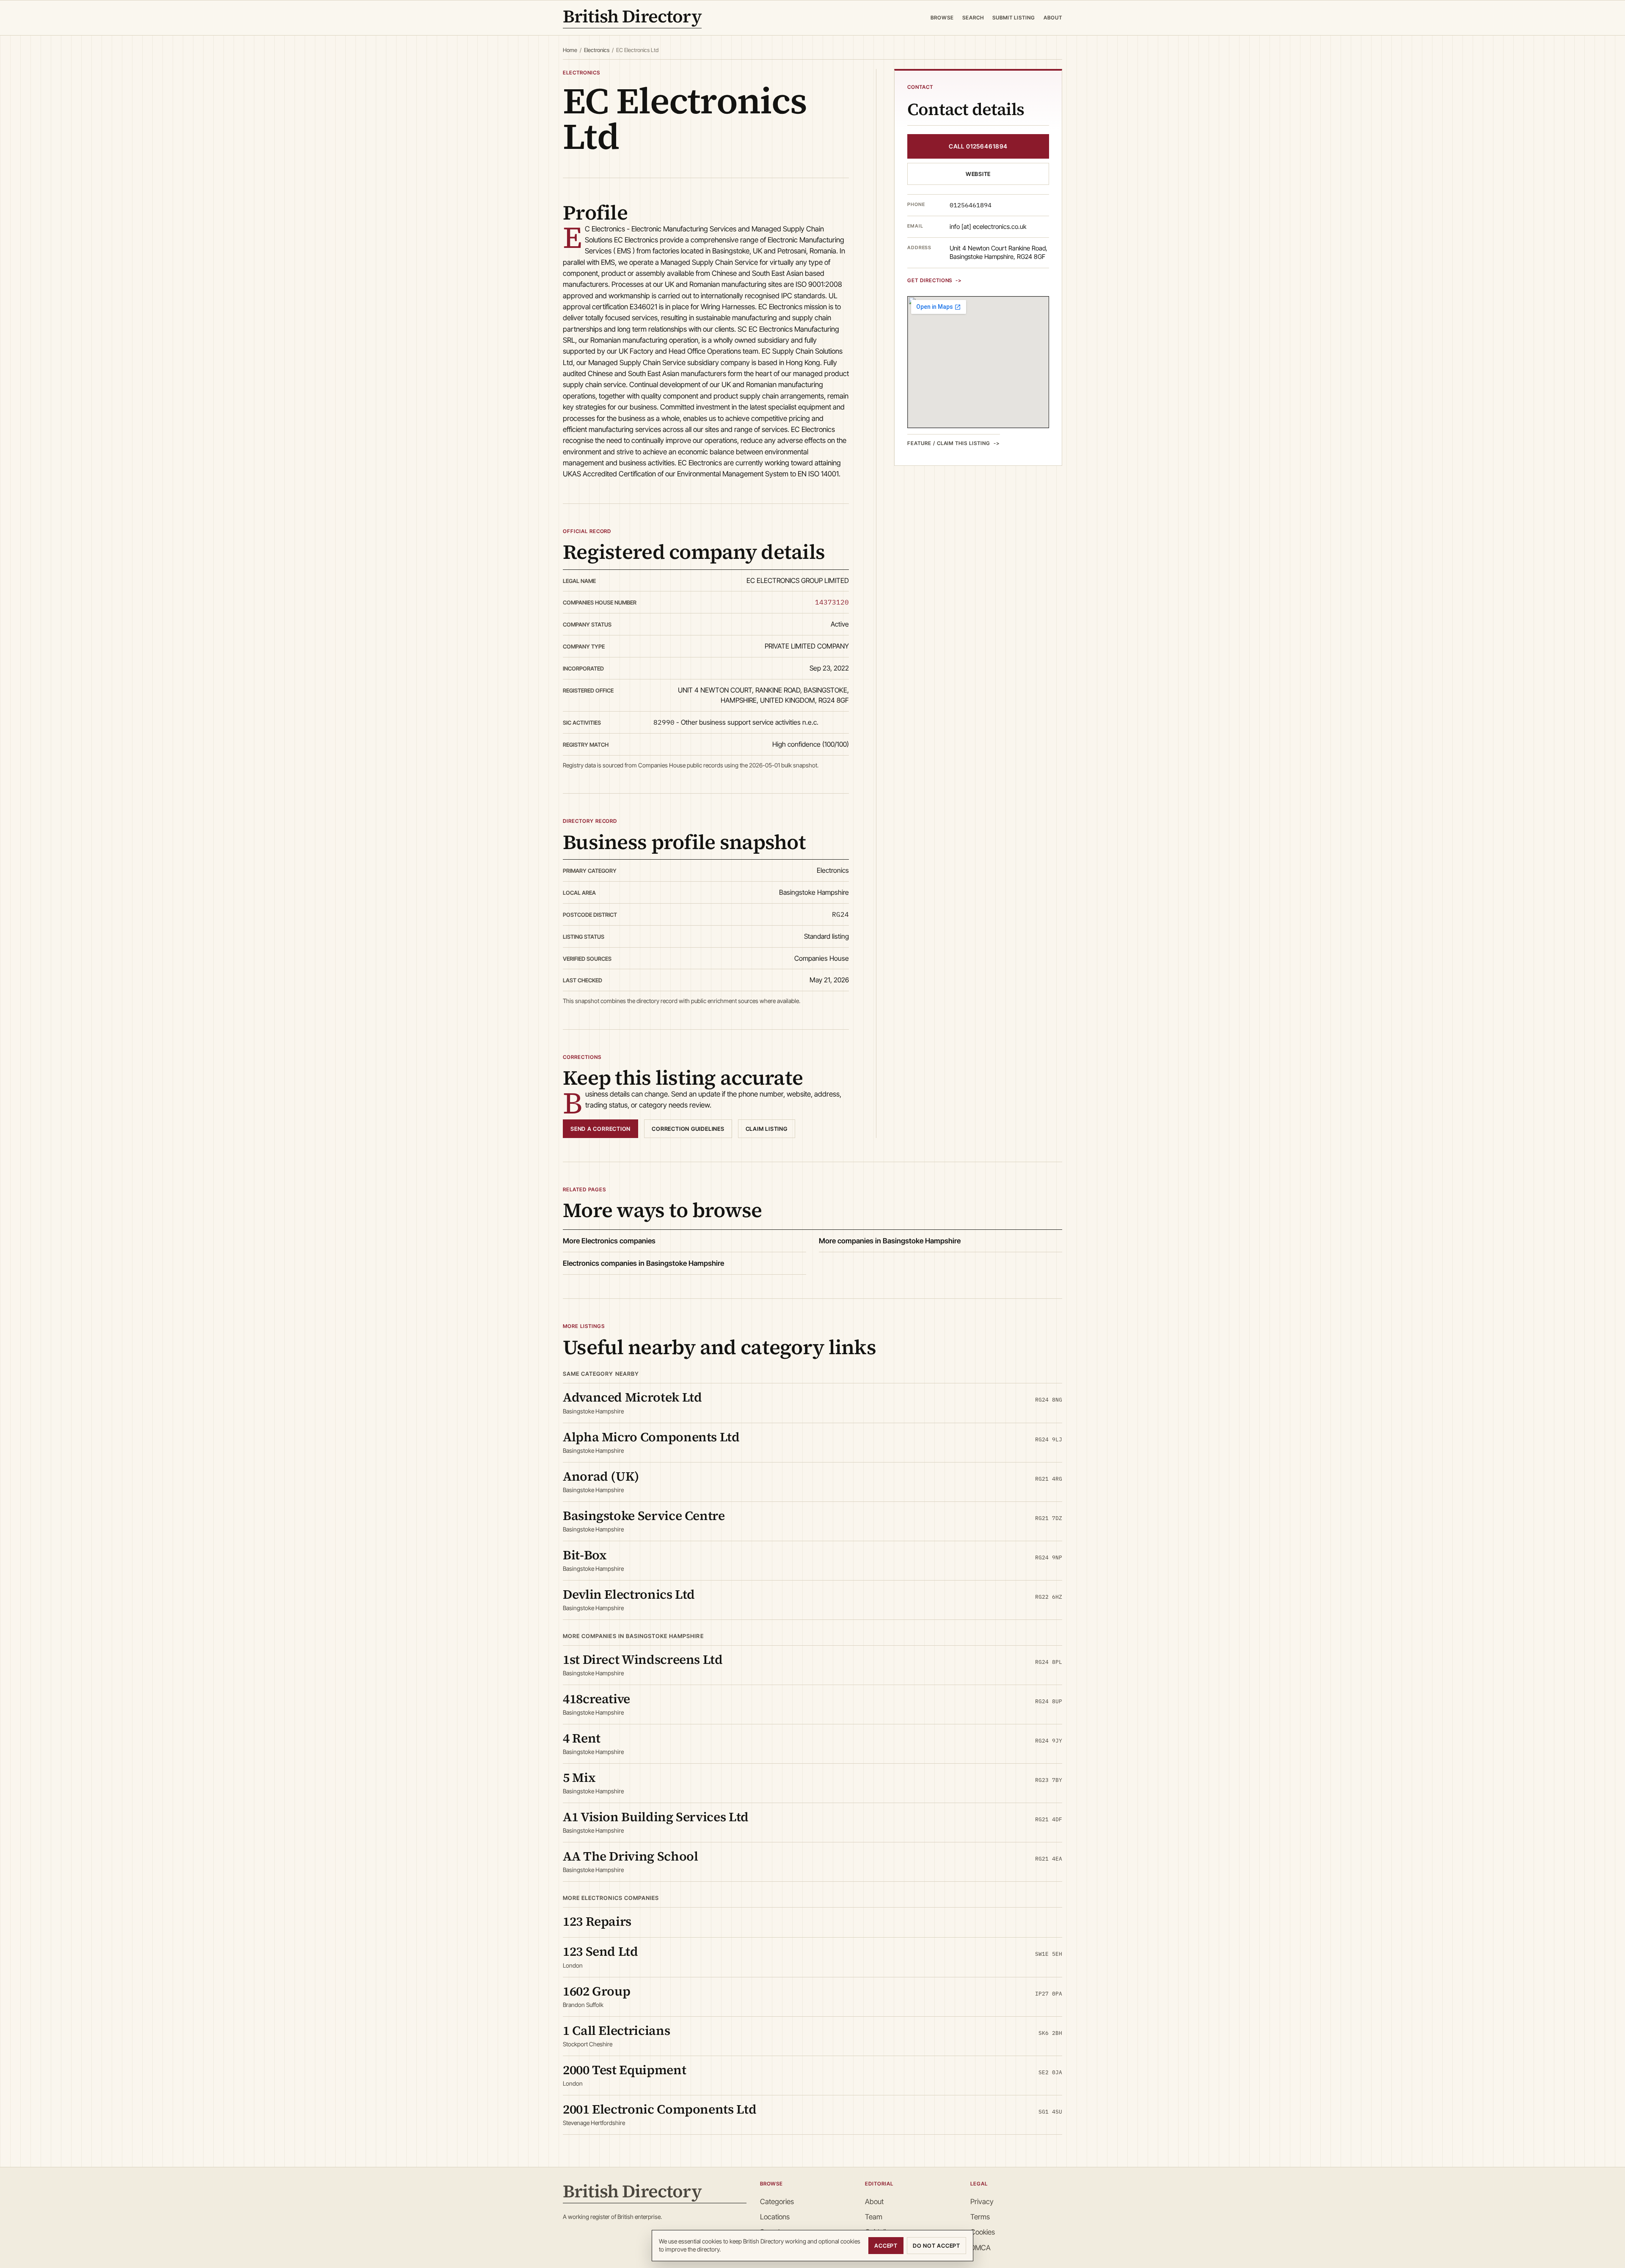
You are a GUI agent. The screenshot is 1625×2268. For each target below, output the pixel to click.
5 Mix (579, 1777)
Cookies (983, 2232)
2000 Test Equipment (624, 2070)
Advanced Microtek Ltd (632, 1397)
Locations (775, 2217)
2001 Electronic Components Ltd (660, 2109)
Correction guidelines (688, 1129)
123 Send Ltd (600, 1951)
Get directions (930, 280)
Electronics (597, 50)
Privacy (982, 2202)
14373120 (832, 602)
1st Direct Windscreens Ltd (643, 1659)
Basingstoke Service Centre (644, 1516)
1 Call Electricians (616, 2030)
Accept (886, 2246)
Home (570, 50)
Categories (777, 2202)
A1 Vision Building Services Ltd (656, 1817)
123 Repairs (597, 1921)
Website (978, 174)
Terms (980, 2217)
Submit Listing (1014, 18)
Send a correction (600, 1129)
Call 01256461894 (978, 146)
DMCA (981, 2248)
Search (973, 18)
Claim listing (767, 1129)
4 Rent (582, 1738)
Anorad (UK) (601, 1476)
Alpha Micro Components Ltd (651, 1437)
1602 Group (596, 1991)
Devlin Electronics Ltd (629, 1594)
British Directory (632, 18)
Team (874, 2217)
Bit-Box (585, 1555)
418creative (596, 1699)
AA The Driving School (630, 1856)
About (1053, 18)
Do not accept (936, 2246)
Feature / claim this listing (949, 443)
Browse (942, 18)
